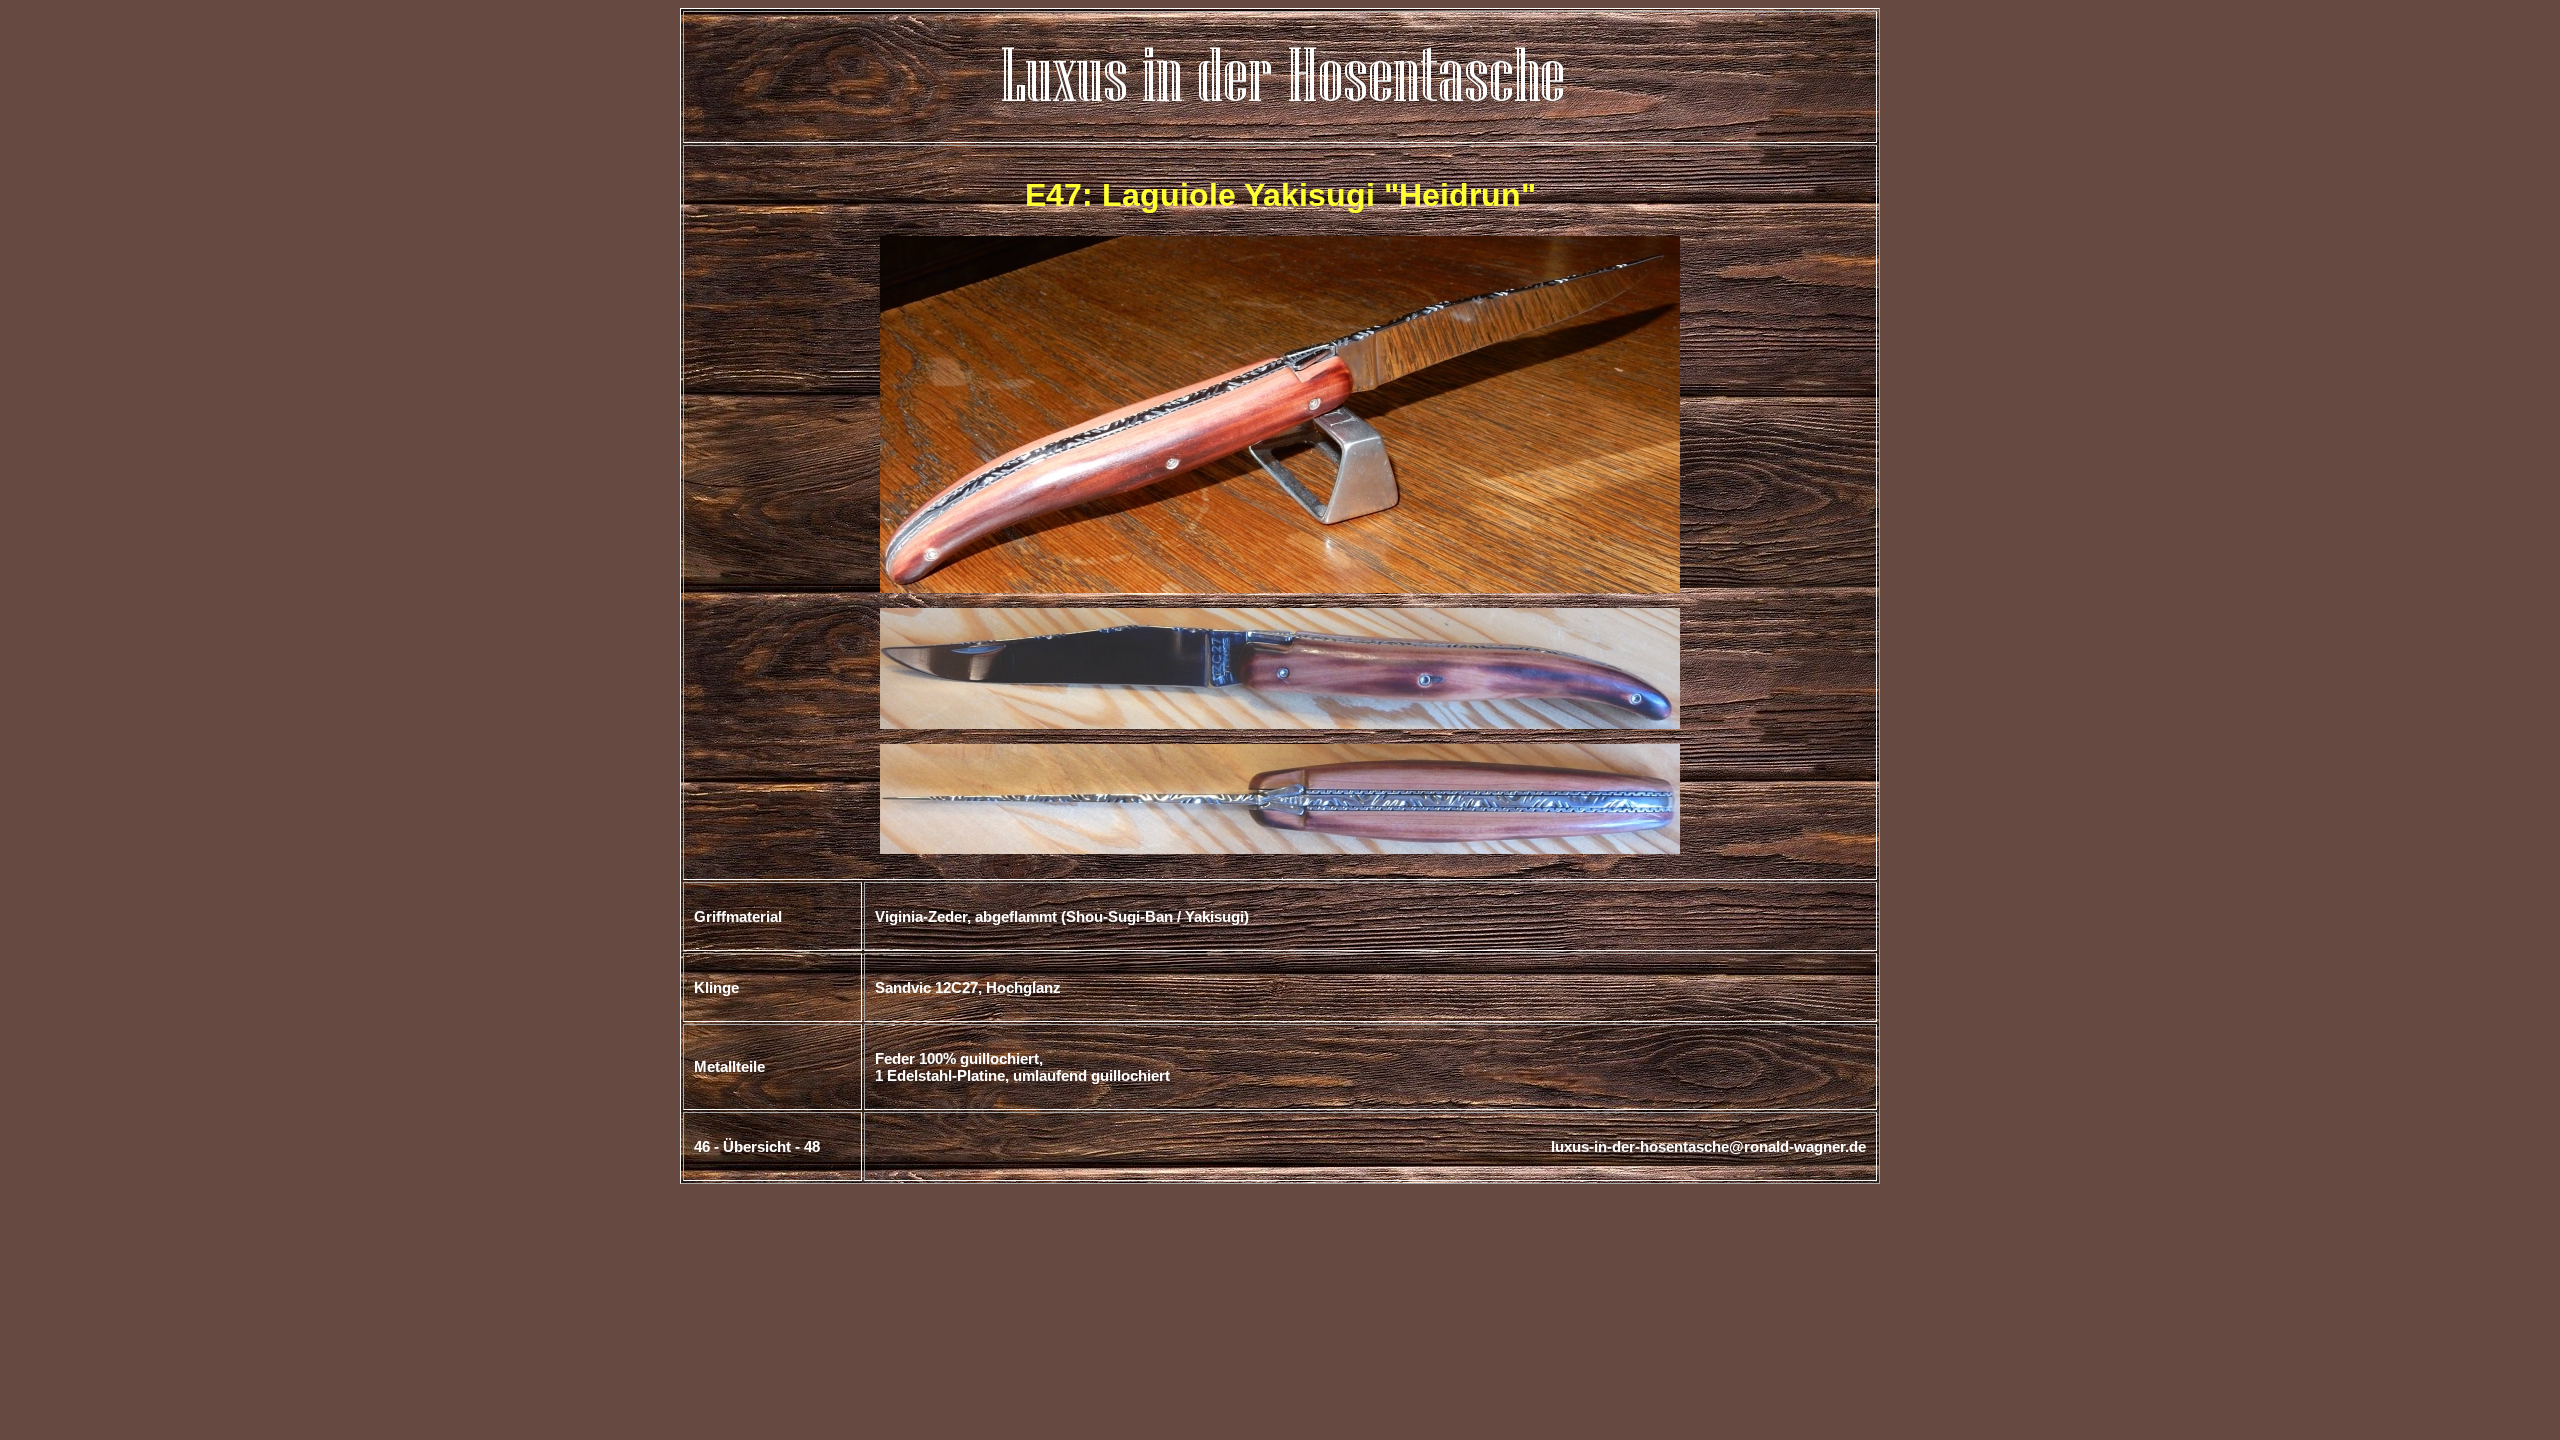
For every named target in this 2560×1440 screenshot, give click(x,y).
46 (702, 1146)
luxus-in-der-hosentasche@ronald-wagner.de (1708, 1146)
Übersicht (757, 1146)
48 (812, 1146)
